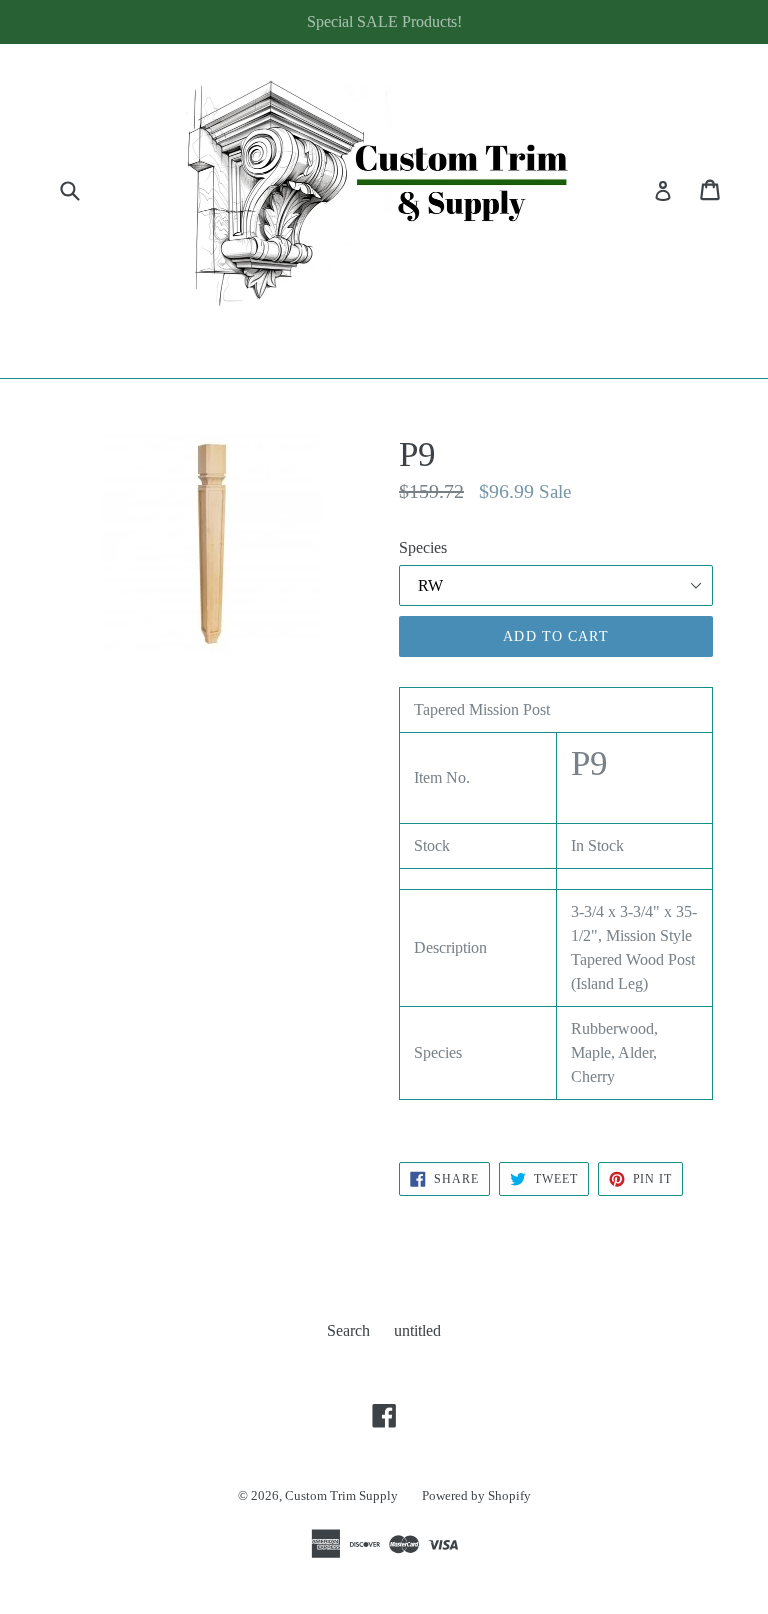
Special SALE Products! (384, 21)
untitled (417, 1330)
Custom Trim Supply (341, 1495)
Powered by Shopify (476, 1495)
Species (423, 547)
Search (348, 1330)
